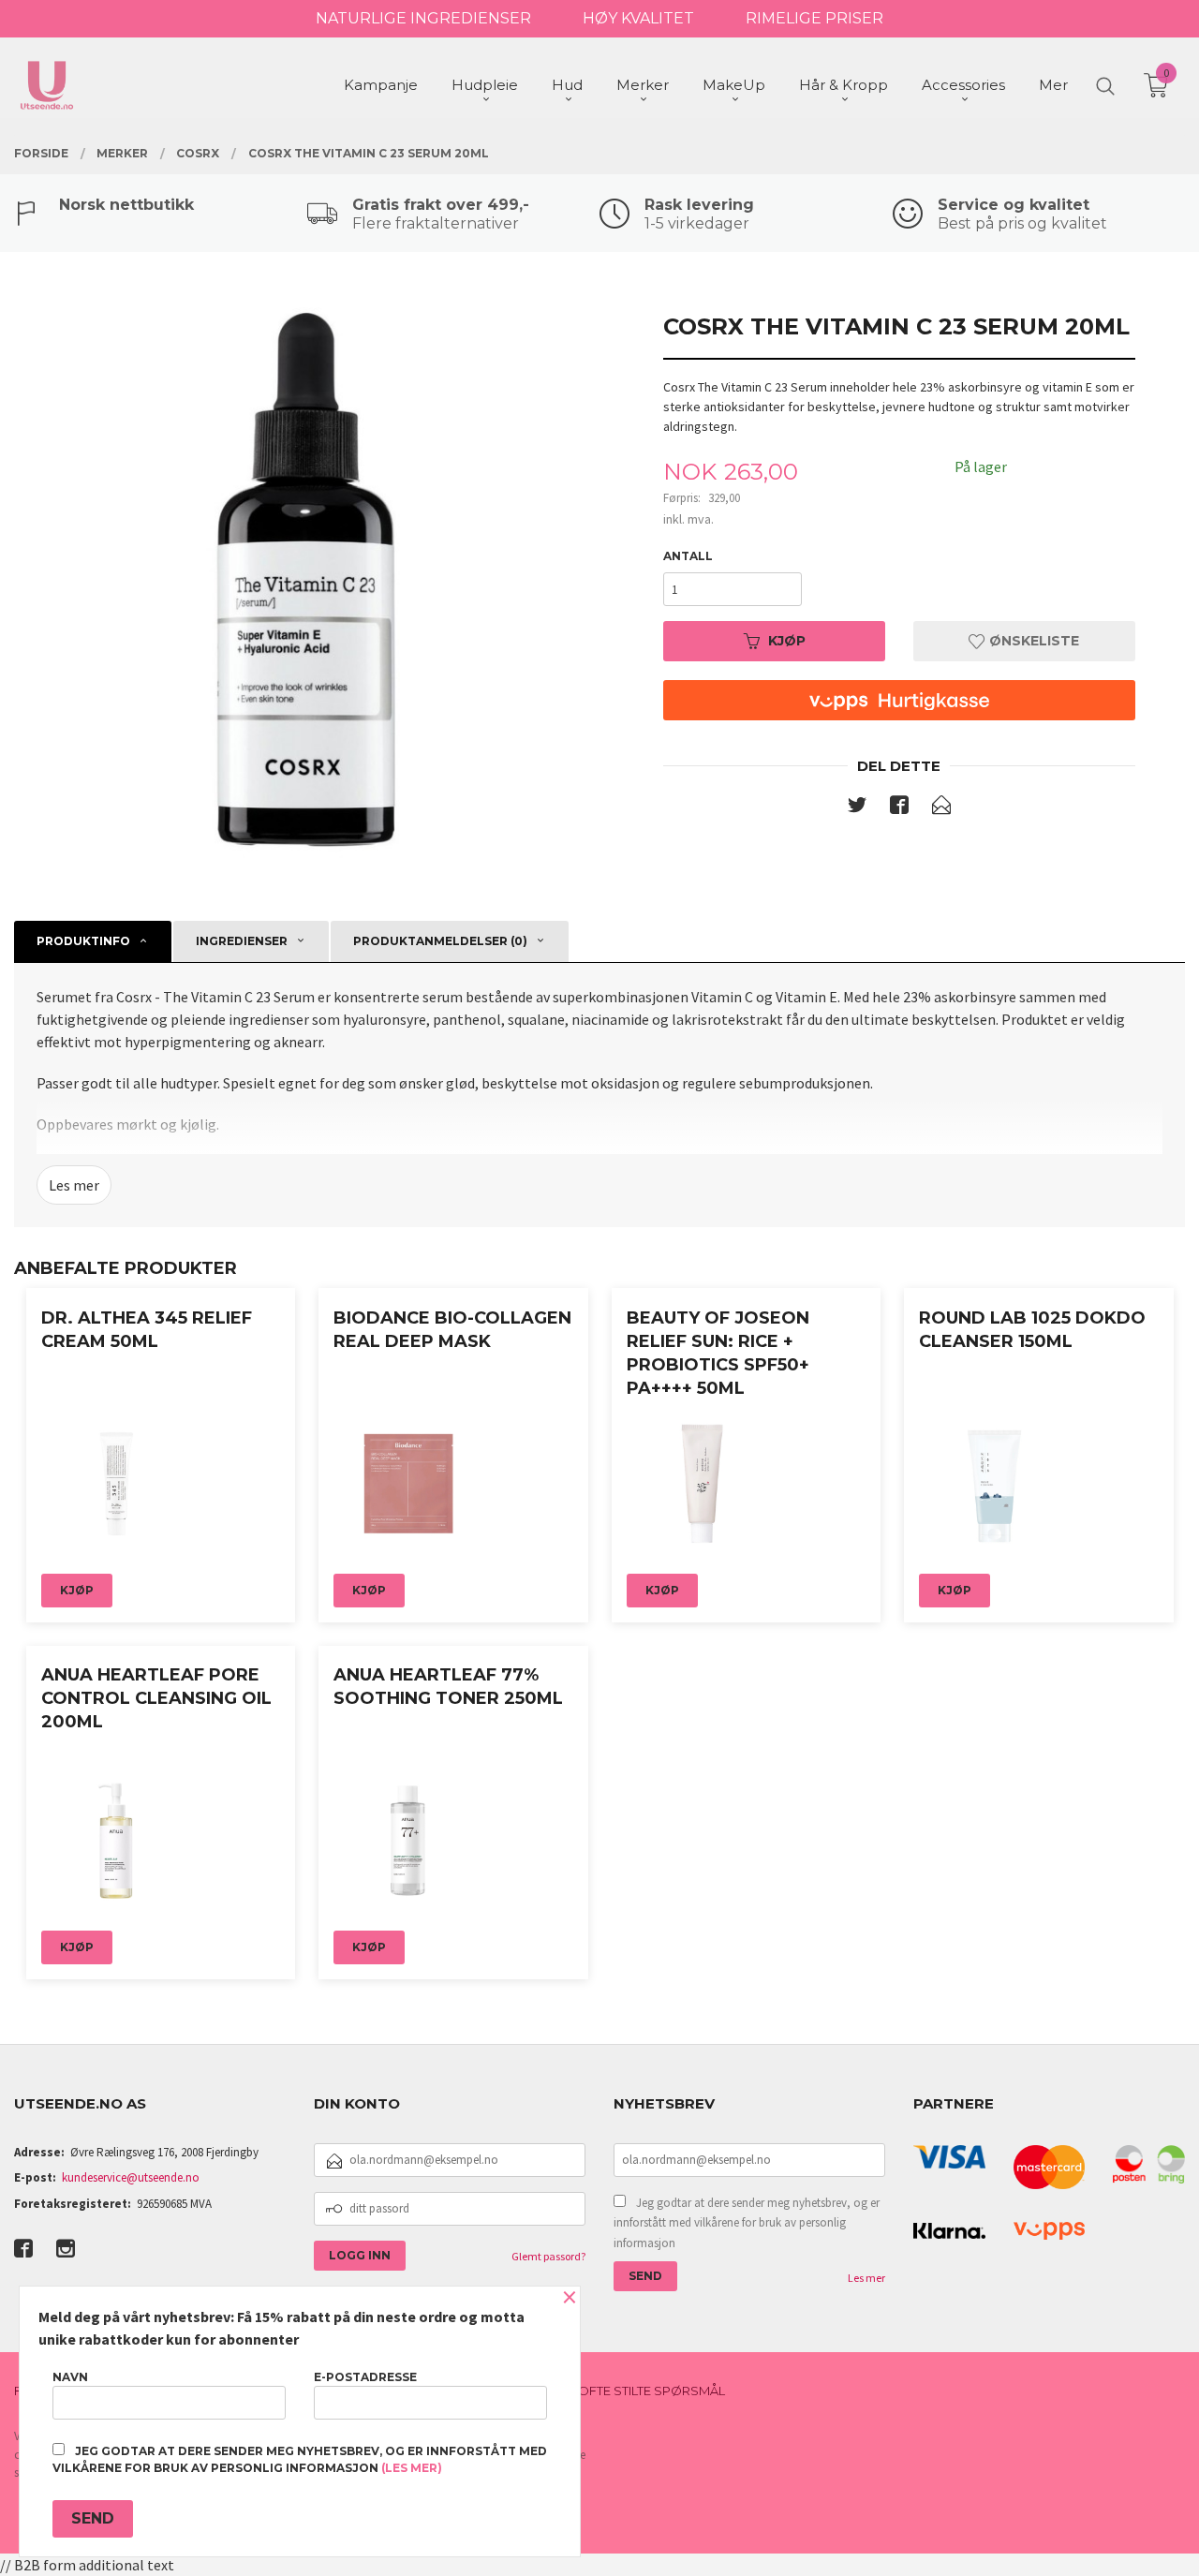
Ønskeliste (1032, 641)
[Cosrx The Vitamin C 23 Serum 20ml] (300, 579)
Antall (688, 556)
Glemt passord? (548, 2256)
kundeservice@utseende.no (131, 2177)
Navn (70, 2377)
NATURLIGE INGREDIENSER (423, 18)
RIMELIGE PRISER (814, 18)
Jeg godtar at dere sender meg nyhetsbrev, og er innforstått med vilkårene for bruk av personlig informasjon (747, 2223)
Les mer (74, 1185)
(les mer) (412, 2468)
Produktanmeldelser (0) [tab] (440, 941)
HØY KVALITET (638, 18)
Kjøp (787, 641)
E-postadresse (365, 2377)
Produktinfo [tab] (83, 941)
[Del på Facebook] (899, 808)
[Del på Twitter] (857, 808)
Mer (1053, 85)
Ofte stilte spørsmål (651, 2391)
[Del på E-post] (941, 808)
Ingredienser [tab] (242, 941)
